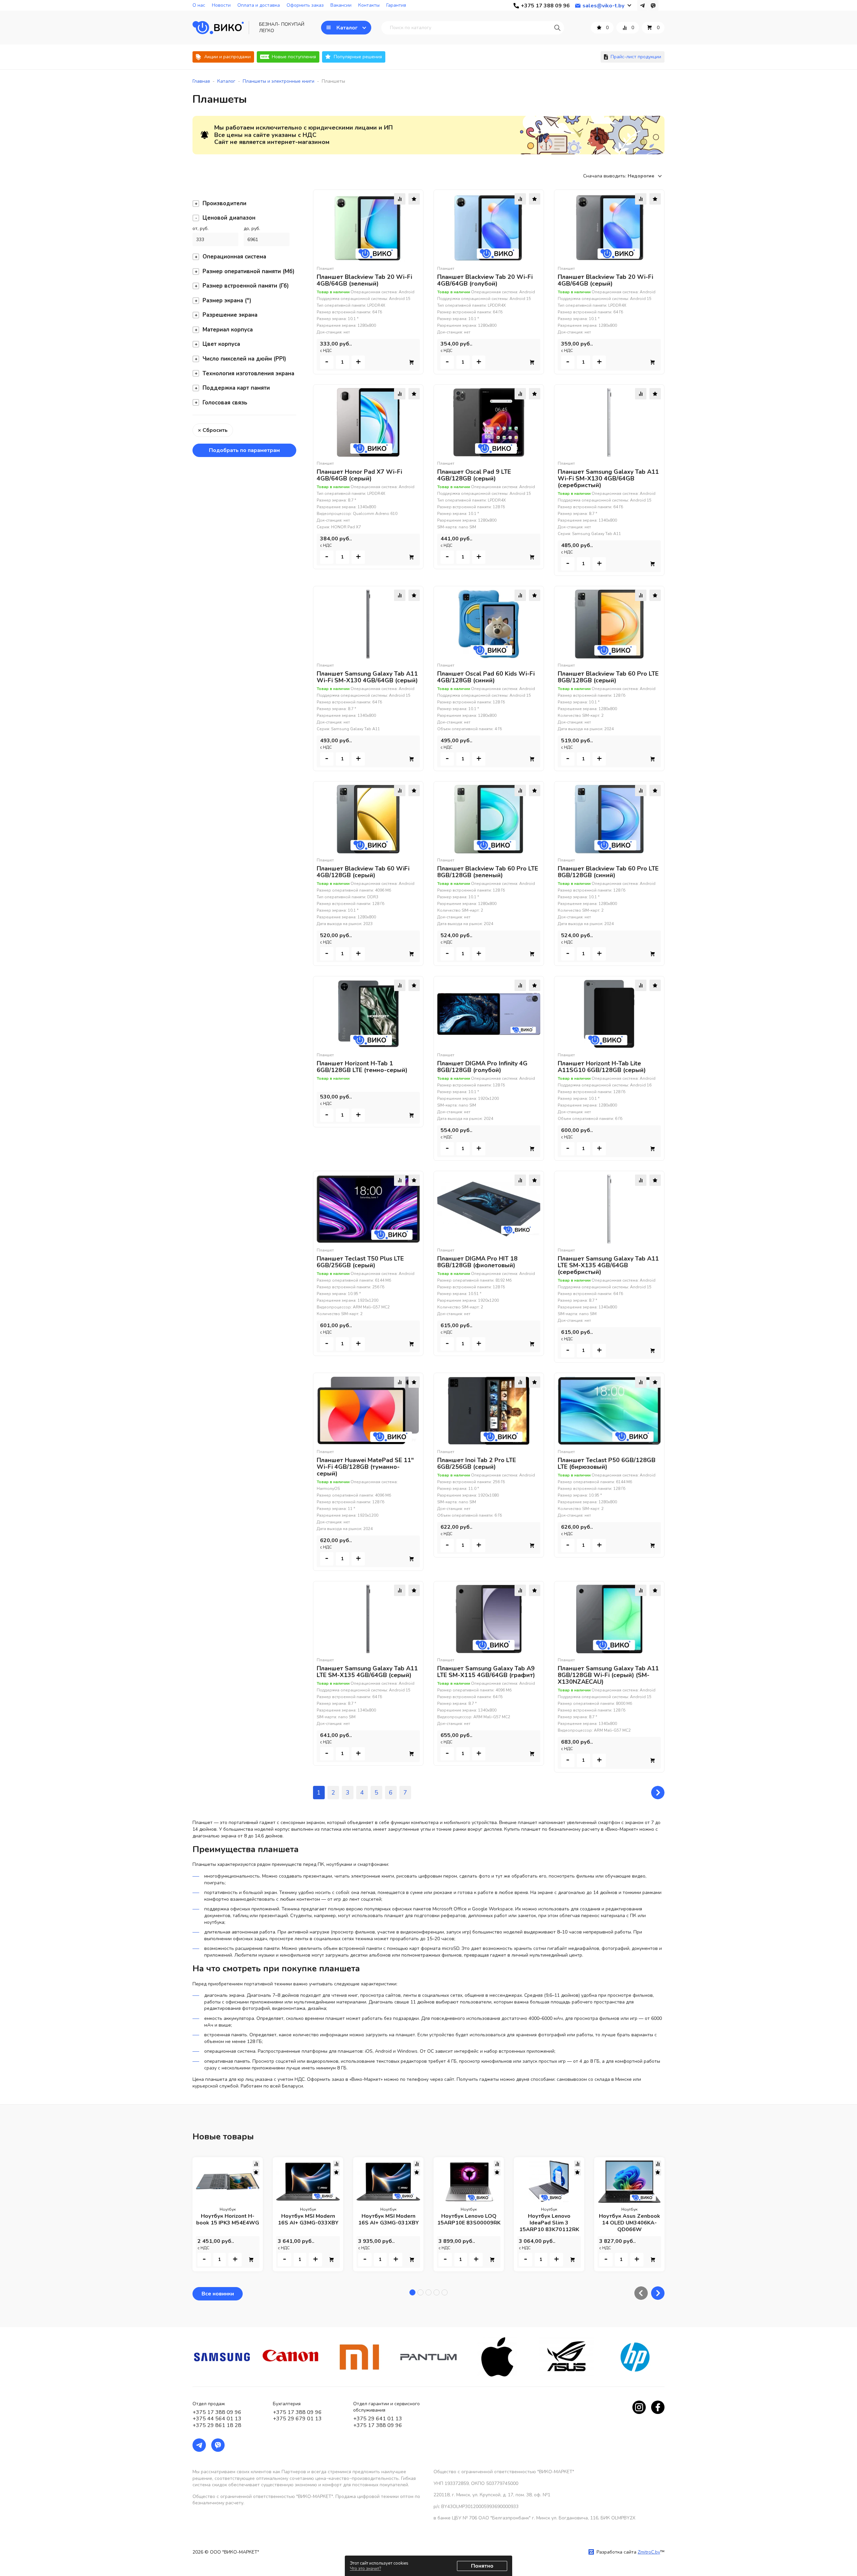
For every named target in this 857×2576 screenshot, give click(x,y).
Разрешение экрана (230, 315)
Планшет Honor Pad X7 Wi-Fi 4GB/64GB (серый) (359, 475)
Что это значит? (365, 2569)
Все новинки (218, 2294)
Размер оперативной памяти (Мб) (249, 271)
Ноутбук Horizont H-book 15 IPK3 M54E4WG (228, 2219)
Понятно (482, 2566)
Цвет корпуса (221, 344)
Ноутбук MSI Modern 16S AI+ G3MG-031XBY (388, 2219)
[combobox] (646, 176)
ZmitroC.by (649, 2552)
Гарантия (396, 5)
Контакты (369, 5)
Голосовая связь (225, 403)
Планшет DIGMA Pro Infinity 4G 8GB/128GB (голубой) (482, 1067)
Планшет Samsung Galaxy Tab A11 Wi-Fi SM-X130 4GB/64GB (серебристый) (608, 478)
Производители (224, 203)
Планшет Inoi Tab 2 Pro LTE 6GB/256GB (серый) (477, 1463)
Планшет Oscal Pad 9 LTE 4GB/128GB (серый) (474, 475)
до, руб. (252, 229)
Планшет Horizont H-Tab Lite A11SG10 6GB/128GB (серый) (602, 1067)
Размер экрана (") (227, 300)
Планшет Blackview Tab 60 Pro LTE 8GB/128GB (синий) (608, 872)
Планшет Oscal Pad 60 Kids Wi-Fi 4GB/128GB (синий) (486, 677)
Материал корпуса (228, 330)
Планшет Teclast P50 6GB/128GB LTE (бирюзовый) (607, 1463)
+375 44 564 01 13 (217, 2419)
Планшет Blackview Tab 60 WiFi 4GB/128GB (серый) (363, 872)
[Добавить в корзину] (411, 362)
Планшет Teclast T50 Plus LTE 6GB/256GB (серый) (360, 1262)
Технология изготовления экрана (248, 373)
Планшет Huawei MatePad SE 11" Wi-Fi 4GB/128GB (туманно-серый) (365, 1467)
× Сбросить (213, 430)
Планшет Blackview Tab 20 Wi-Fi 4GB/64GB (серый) (605, 280)
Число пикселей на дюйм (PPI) (244, 359)
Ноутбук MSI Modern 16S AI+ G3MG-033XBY (308, 2219)
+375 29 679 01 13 (297, 2419)
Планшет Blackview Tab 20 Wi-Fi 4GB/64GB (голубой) (485, 280)
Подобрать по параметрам (244, 450)
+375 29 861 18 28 (217, 2425)
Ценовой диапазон (229, 218)
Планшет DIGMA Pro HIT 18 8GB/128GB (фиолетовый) (477, 1262)
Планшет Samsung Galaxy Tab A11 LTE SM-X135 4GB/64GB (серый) (367, 1672)
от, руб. (201, 229)
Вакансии (341, 5)
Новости (221, 5)
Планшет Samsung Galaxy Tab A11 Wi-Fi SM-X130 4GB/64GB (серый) (367, 677)
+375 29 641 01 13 (378, 2419)
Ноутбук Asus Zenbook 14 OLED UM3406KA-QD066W (630, 2223)
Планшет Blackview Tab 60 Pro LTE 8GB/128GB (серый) (608, 677)
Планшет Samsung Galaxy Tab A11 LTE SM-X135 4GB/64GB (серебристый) (608, 1265)
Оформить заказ (305, 5)
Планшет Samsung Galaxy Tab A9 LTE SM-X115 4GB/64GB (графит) (486, 1672)
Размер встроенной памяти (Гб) (246, 286)
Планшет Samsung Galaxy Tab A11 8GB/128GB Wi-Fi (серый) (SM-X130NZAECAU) (608, 1675)
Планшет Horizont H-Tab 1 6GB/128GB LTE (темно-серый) (362, 1067)
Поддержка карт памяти (236, 388)
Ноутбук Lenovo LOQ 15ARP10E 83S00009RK (469, 2219)
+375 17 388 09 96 (217, 2412)
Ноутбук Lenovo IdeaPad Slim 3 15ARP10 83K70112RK (549, 2223)
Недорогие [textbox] (641, 176)
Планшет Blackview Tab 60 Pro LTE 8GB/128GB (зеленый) (488, 872)
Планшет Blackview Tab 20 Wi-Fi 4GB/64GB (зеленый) (364, 280)
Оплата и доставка (259, 5)
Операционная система (234, 257)
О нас (199, 5)
